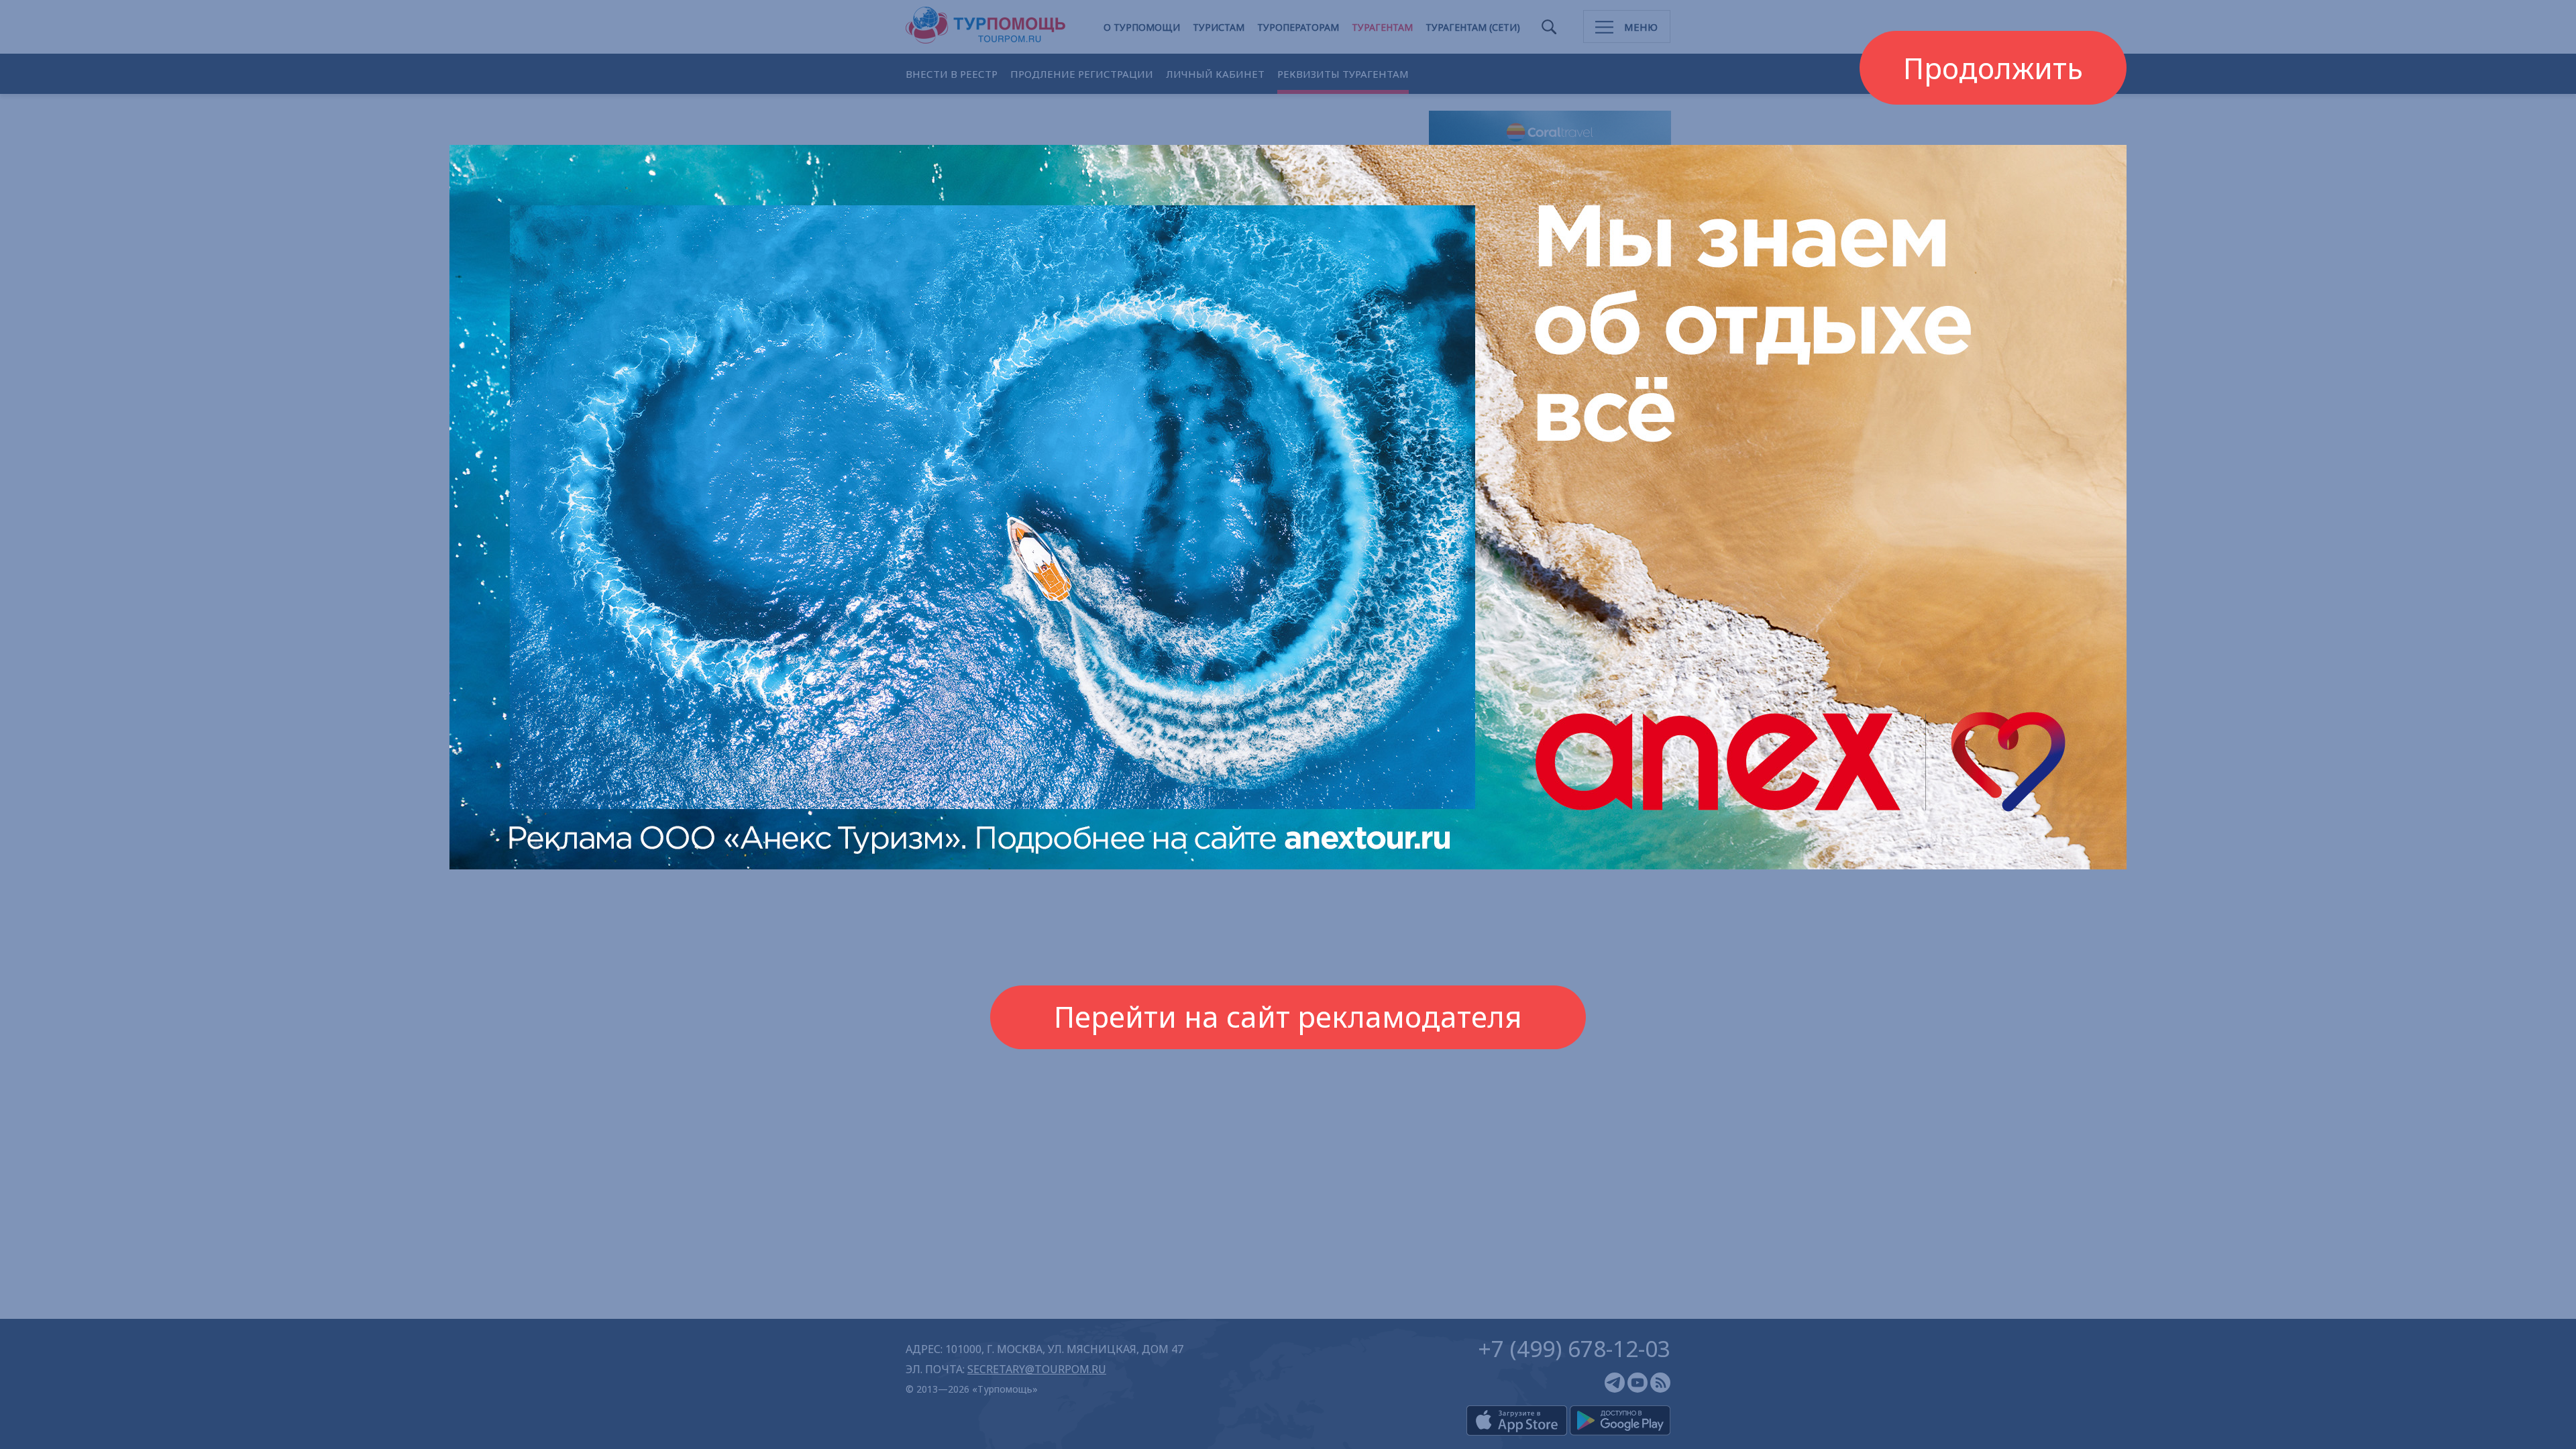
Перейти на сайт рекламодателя (1288, 1017)
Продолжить (1993, 67)
